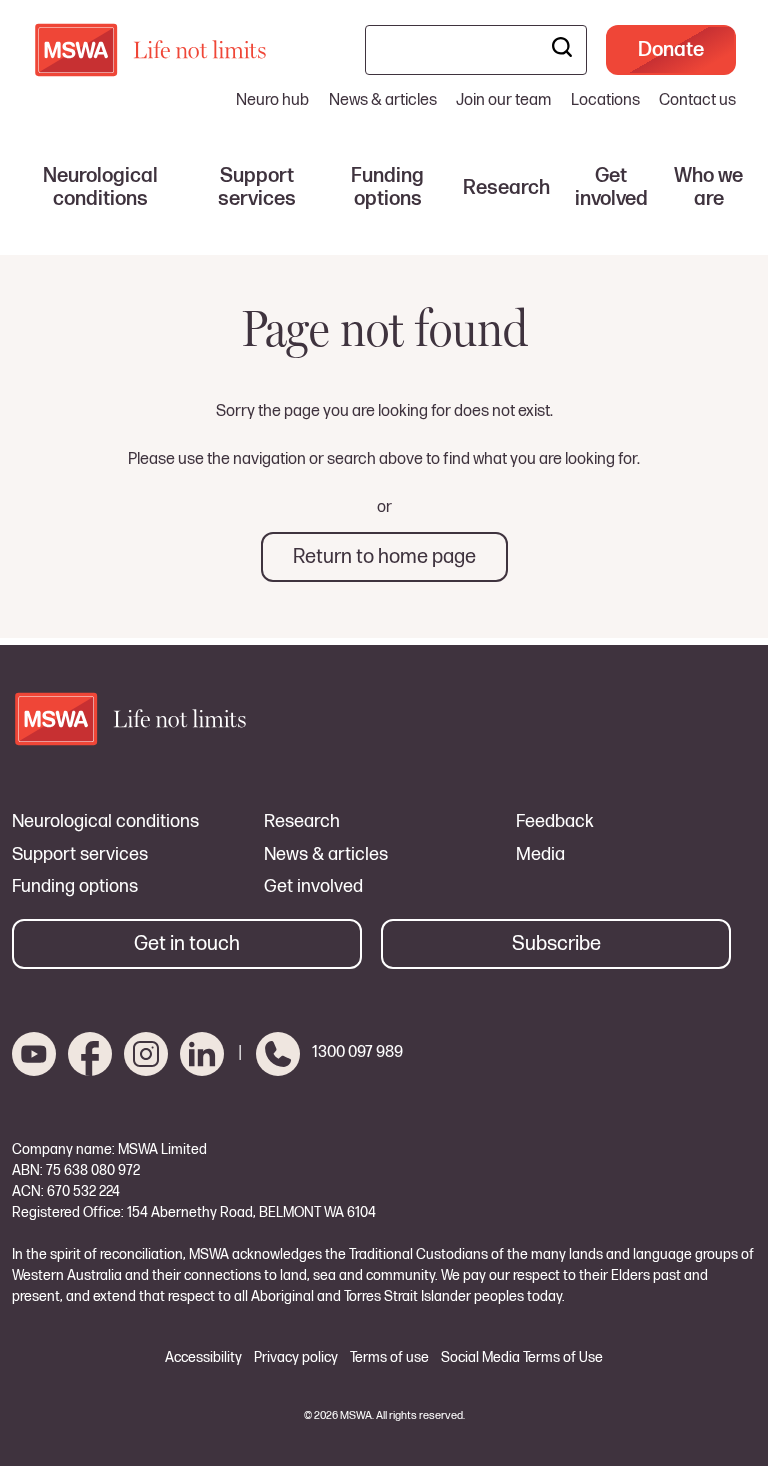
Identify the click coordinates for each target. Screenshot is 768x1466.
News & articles (383, 101)
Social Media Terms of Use (522, 1358)
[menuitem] (101, 188)
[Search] (562, 50)
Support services (80, 855)
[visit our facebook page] (90, 1054)
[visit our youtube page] (34, 1054)
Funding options (75, 887)
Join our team (503, 101)
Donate (671, 50)
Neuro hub (272, 101)
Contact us (697, 101)
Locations (605, 101)
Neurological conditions (105, 822)
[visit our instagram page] (146, 1054)
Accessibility (203, 1358)
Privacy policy (296, 1358)
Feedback (555, 822)
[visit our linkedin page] (202, 1054)
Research (302, 822)
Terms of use (389, 1358)
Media (540, 855)
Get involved (313, 887)
